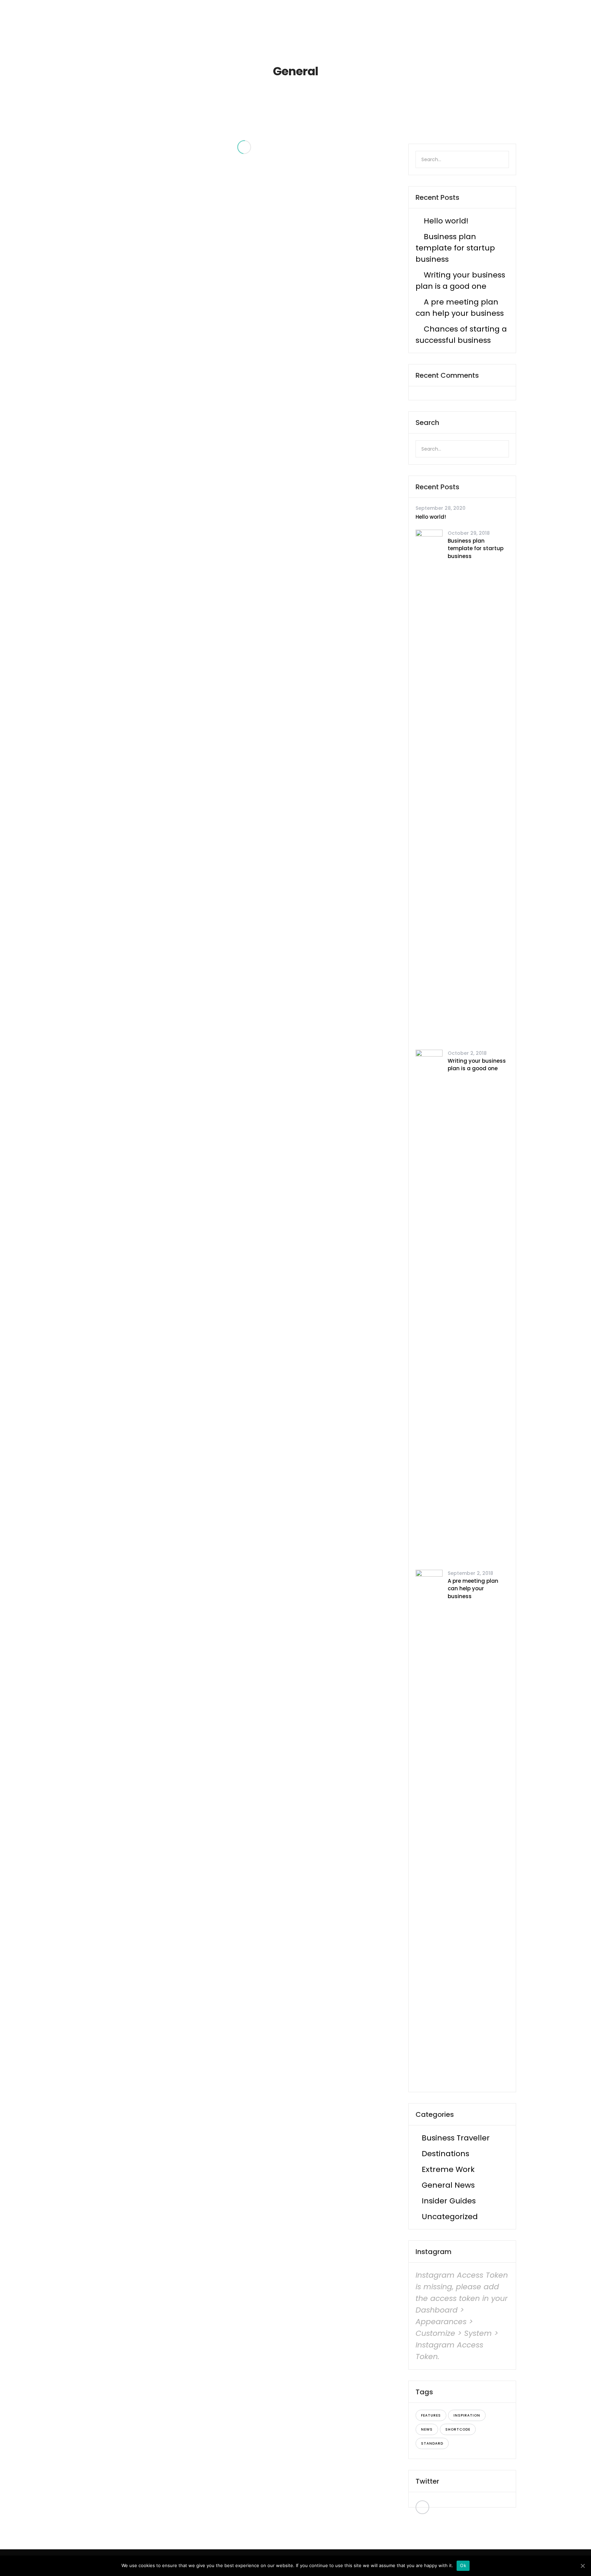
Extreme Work (448, 2169)
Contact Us (413, 17)
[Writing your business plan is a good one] (429, 1306)
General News (448, 2185)
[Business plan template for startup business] (429, 786)
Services (363, 17)
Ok (463, 2565)
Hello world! (446, 221)
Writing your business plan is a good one (477, 1065)
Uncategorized (450, 2217)
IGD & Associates (468, 17)
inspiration (467, 2415)
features (431, 2415)
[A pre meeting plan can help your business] (429, 1826)
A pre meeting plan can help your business (473, 1589)
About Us (325, 17)
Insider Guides (449, 2201)
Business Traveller (456, 2138)
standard (432, 2443)
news (427, 2429)
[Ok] (582, 2566)
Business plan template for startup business (455, 248)
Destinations (445, 2154)
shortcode (458, 2429)
